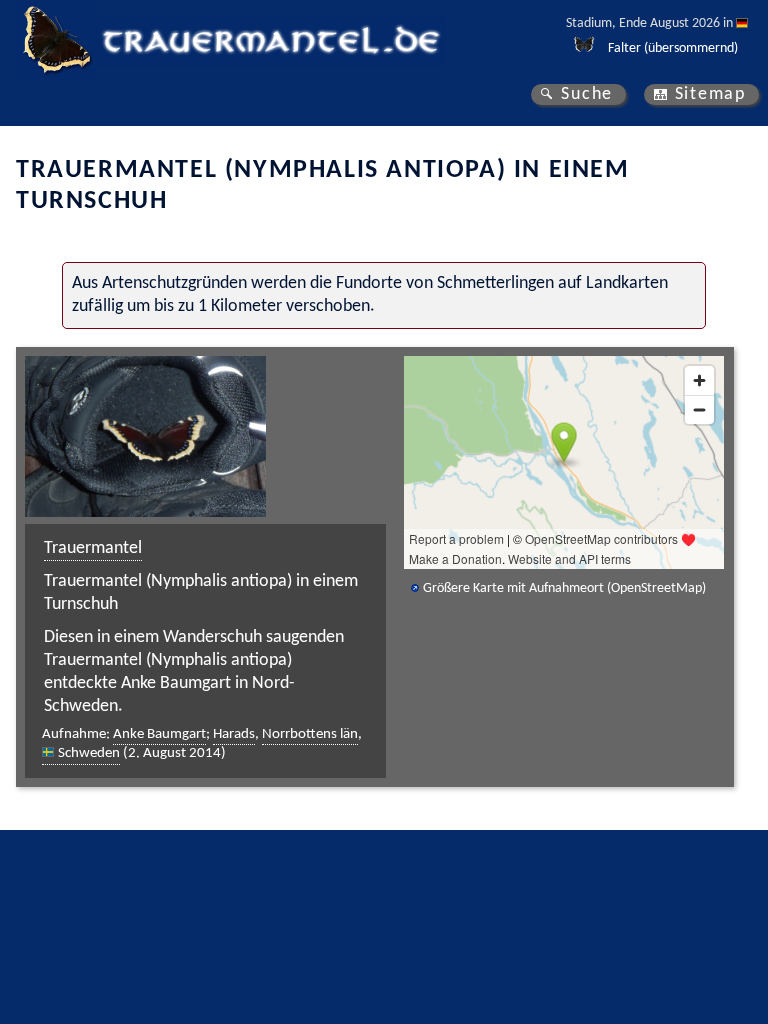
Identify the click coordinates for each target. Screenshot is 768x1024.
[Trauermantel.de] (56, 40)
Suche (587, 94)
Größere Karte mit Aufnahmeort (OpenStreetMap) (564, 588)
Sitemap (710, 94)
